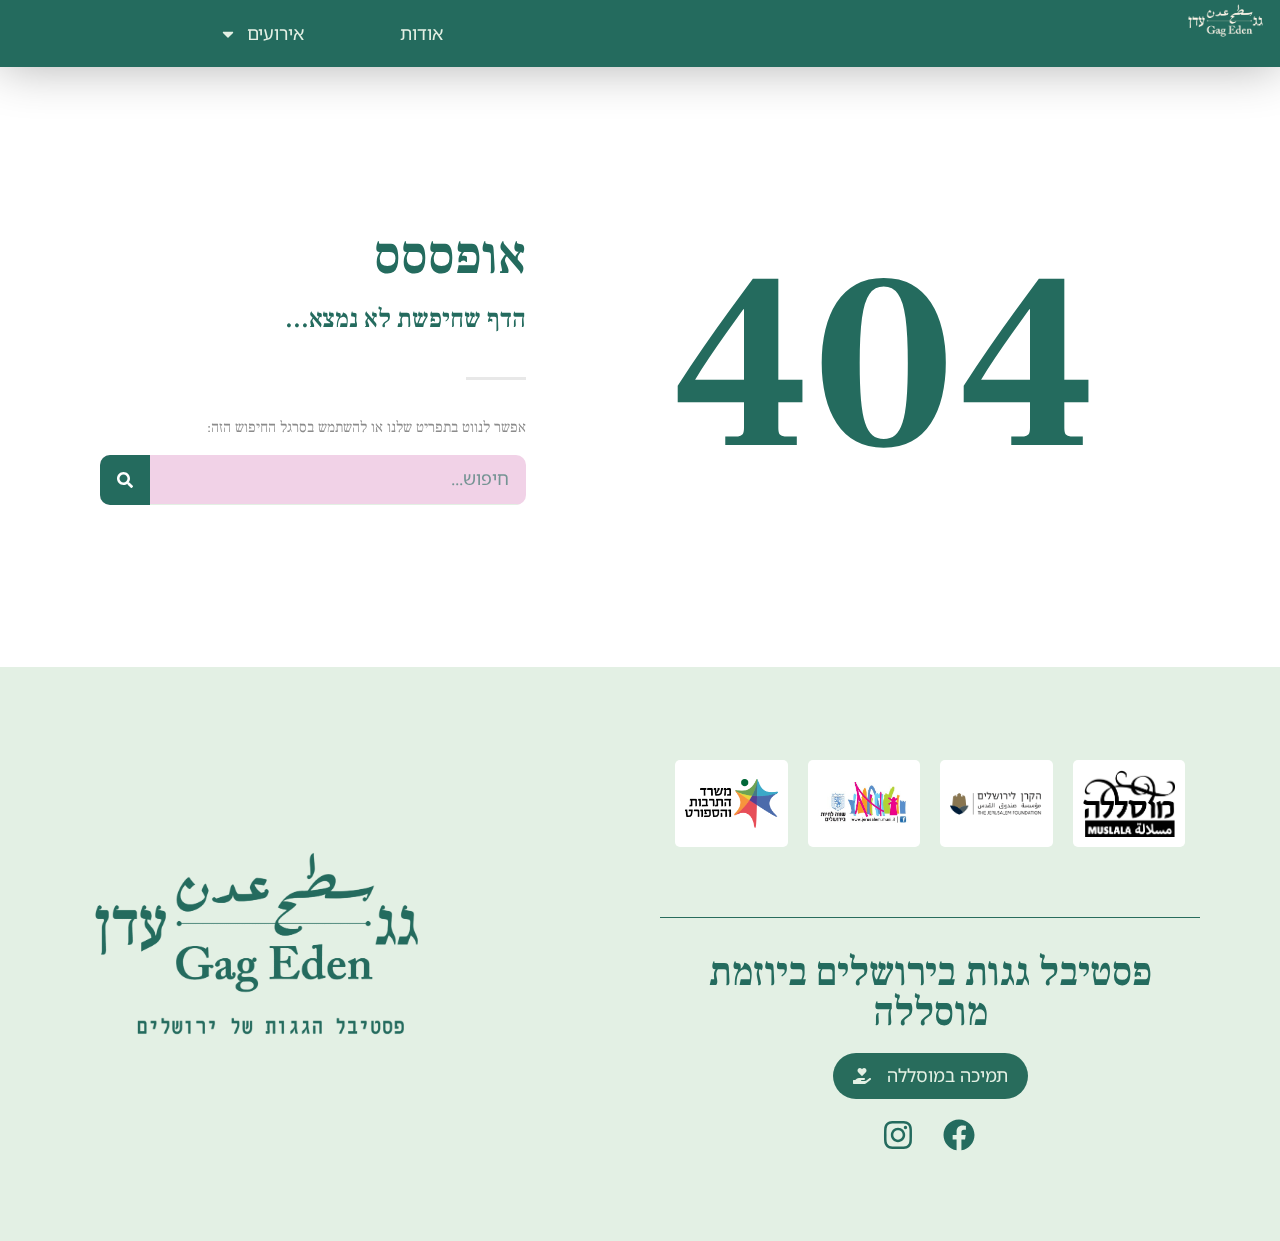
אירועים (275, 33)
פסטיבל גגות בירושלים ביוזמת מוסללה (930, 992)
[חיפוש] (125, 480)
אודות (421, 33)
